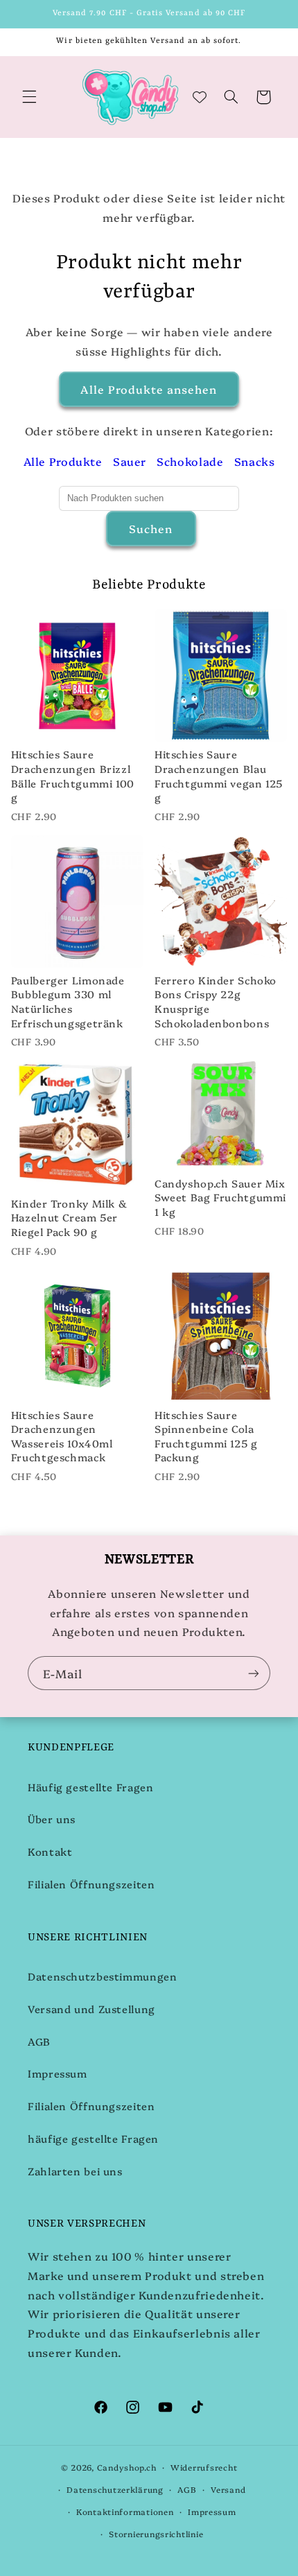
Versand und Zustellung (91, 2009)
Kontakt (50, 1851)
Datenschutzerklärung (115, 2489)
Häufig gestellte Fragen (91, 1787)
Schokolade (190, 461)
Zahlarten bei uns (75, 2171)
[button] (29, 97)
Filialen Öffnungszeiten (91, 1884)
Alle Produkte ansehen (149, 389)
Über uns (52, 1819)
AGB (39, 2041)
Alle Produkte (63, 461)
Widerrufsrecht (204, 2467)
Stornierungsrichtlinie (156, 2534)
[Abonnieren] (254, 1673)
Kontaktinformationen (125, 2512)
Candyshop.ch (127, 2467)
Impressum (58, 2073)
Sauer (130, 461)
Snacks (255, 461)
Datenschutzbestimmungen (103, 1976)
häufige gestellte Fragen (93, 2138)
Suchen (151, 528)
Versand (228, 2489)
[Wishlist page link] (200, 97)
